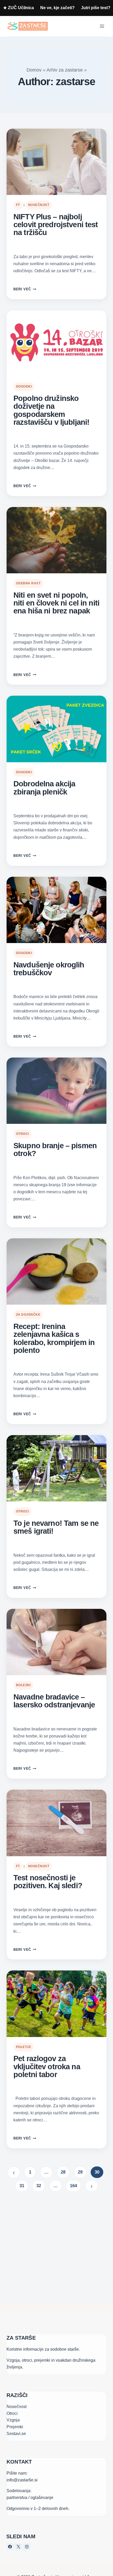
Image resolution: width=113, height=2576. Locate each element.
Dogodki (24, 386)
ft (18, 205)
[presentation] (56, 162)
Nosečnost (39, 205)
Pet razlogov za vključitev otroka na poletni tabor (47, 2066)
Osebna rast (28, 583)
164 (73, 2186)
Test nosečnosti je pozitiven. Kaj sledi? (48, 1882)
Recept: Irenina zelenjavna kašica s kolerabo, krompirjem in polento (54, 1338)
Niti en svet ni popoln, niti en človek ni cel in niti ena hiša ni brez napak (56, 603)
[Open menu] (102, 26)
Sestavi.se (16, 2434)
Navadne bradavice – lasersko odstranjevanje (54, 1701)
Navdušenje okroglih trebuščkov (49, 969)
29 (80, 2172)
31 (22, 2186)
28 (63, 2172)
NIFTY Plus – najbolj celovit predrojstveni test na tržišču (56, 225)
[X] (18, 2547)
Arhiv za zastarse (65, 70)
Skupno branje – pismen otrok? (55, 1150)
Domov (34, 70)
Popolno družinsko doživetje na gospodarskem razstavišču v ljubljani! (51, 410)
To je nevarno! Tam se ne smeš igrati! (56, 1527)
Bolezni (23, 1685)
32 (39, 2186)
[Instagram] (27, 2547)
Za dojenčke (28, 1315)
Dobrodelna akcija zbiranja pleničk (44, 788)
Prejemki (15, 2427)
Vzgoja (13, 2420)
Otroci (22, 1134)
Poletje (24, 2047)
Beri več (25, 289)
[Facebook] (10, 2547)
